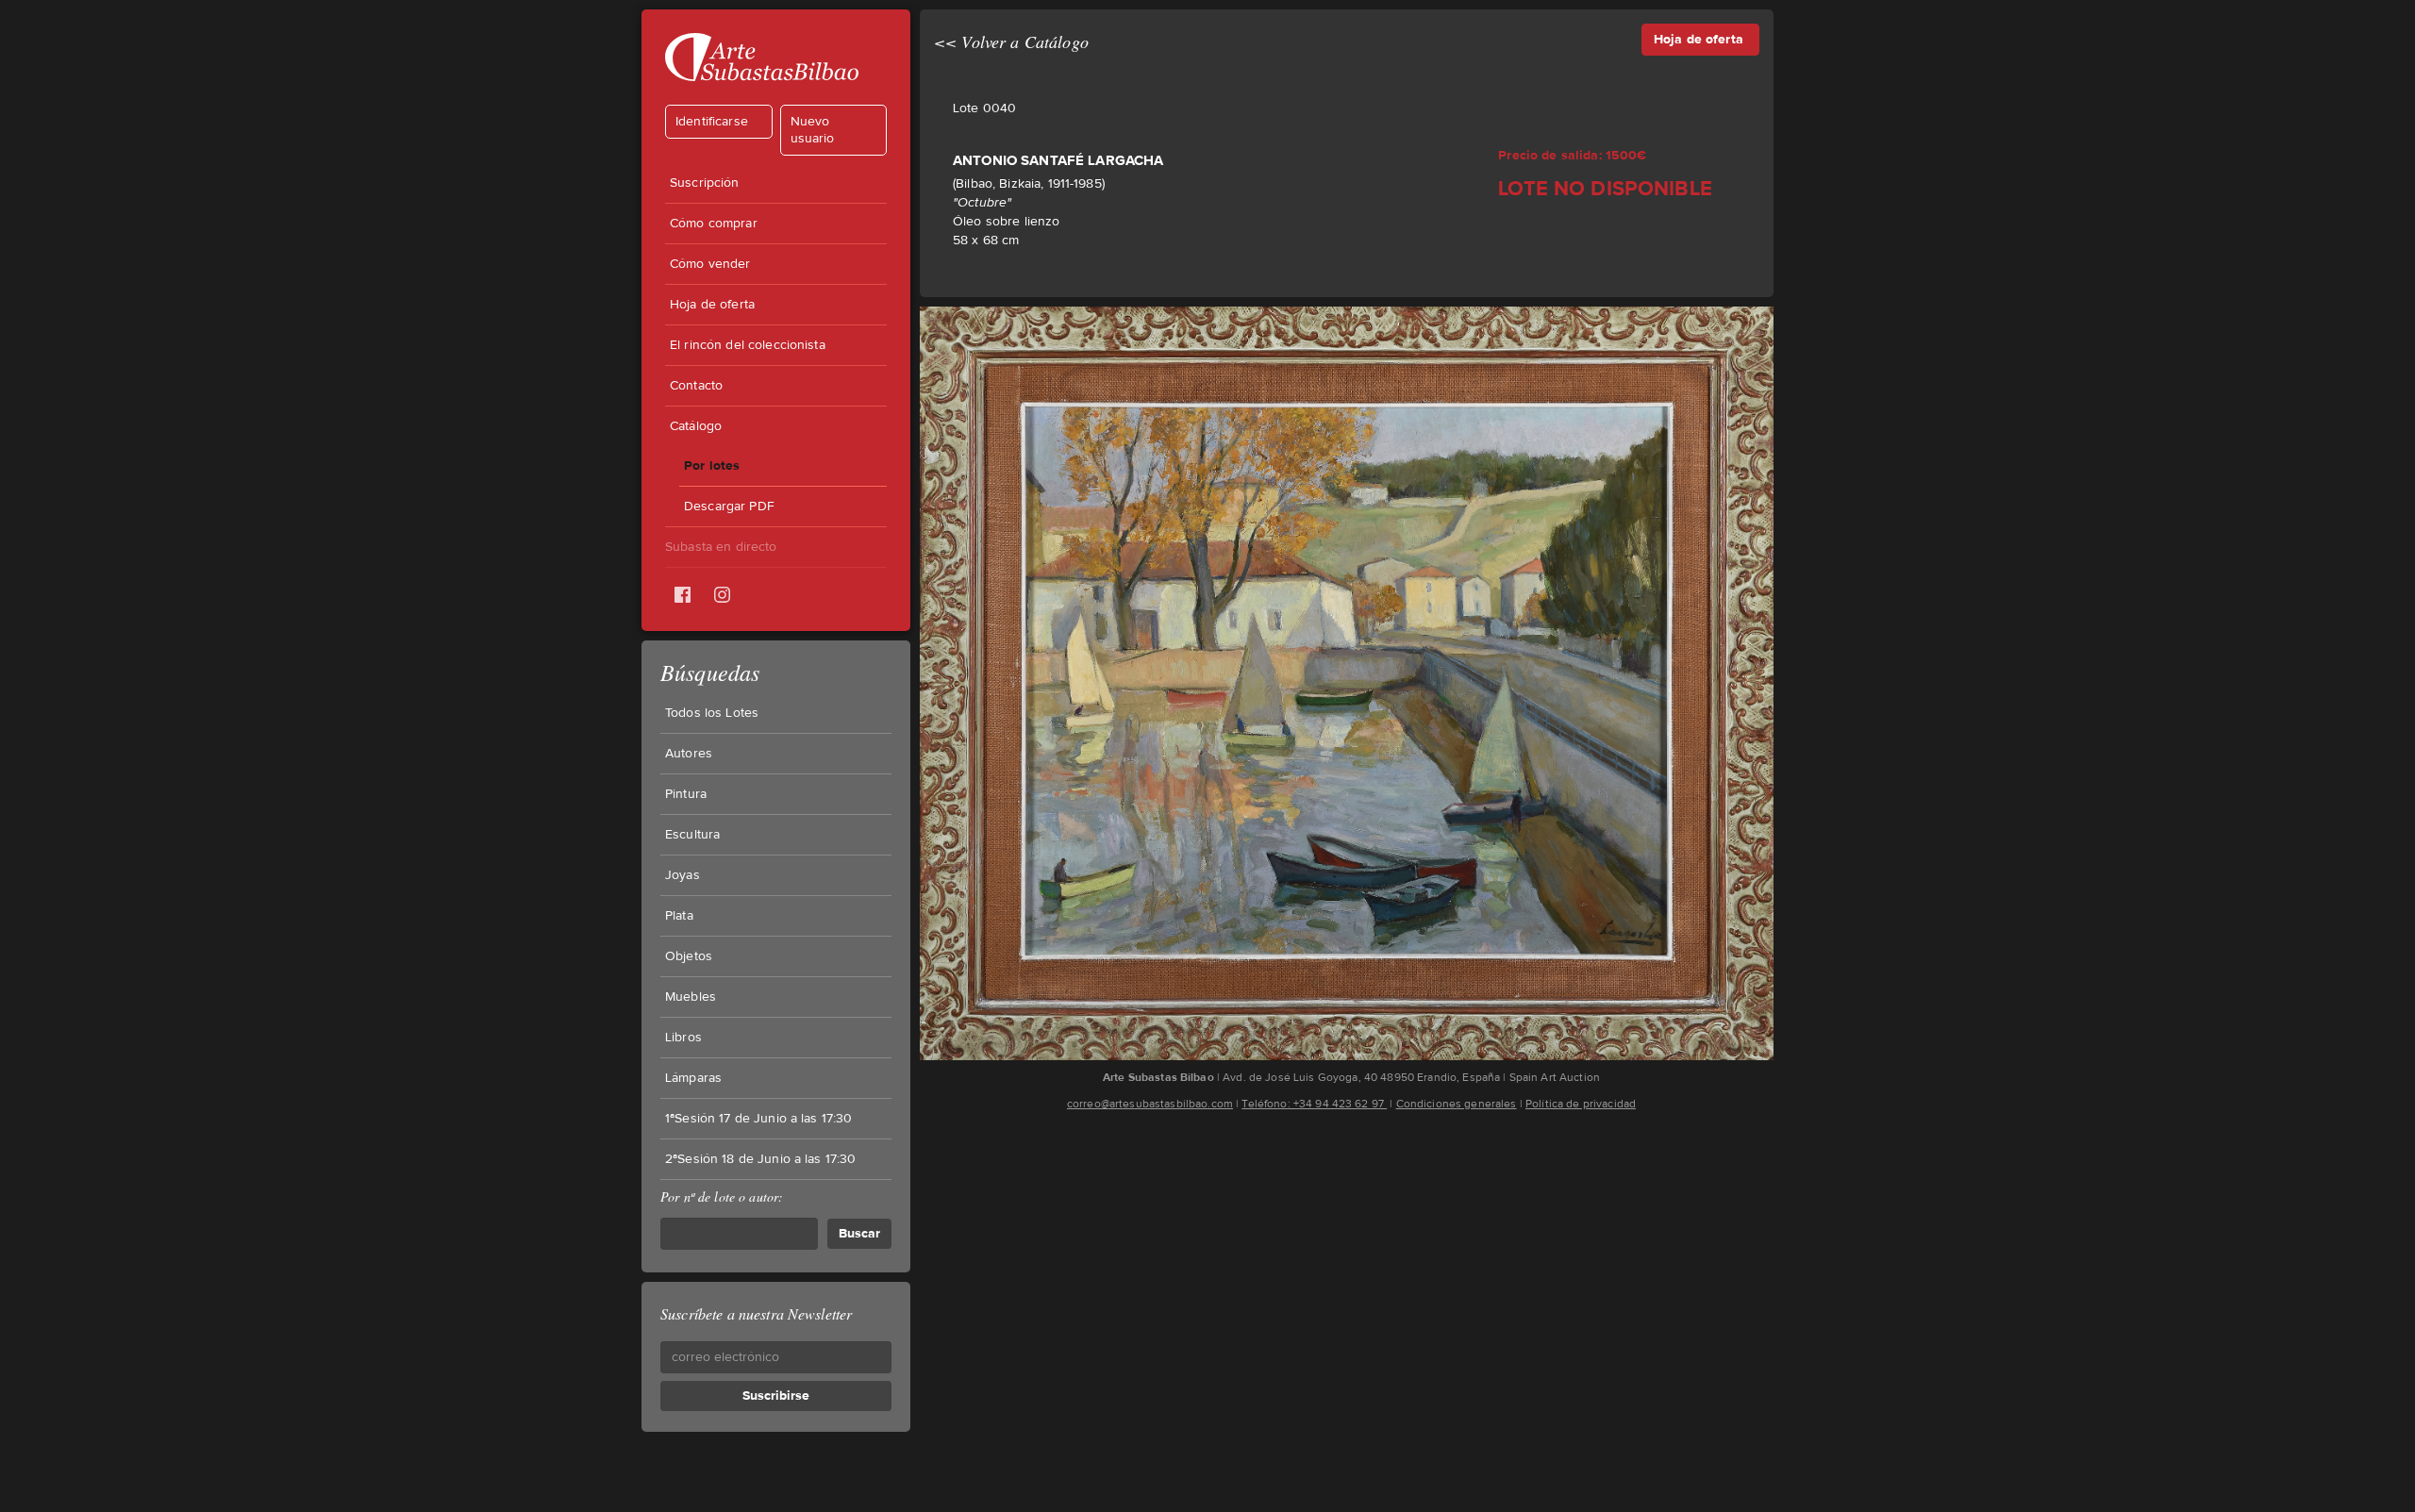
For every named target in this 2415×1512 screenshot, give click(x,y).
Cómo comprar (714, 224)
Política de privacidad (1581, 1104)
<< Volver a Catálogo (1011, 42)
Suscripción (705, 183)
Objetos (689, 956)
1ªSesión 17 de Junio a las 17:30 (758, 1119)
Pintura (686, 794)
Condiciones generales (1457, 1104)
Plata (679, 916)
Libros (683, 1038)
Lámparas (693, 1078)
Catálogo (696, 426)
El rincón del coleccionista (748, 345)
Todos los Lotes (712, 713)
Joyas (683, 875)
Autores (689, 754)
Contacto (696, 386)
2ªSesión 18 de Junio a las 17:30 (760, 1159)
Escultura (692, 835)
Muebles (691, 997)
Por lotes (712, 465)
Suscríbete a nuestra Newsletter (756, 1313)
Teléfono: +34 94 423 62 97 (1314, 1104)
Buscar (859, 1233)
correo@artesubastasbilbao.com (1150, 1104)
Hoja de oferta (712, 305)
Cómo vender (710, 264)
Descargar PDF (729, 507)
